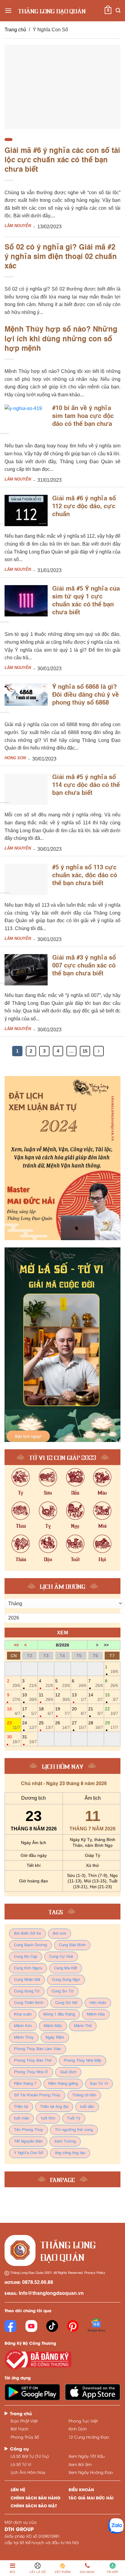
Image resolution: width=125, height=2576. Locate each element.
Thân (21, 1559)
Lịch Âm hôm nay (28, 2472)
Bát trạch (20, 2429)
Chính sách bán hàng (35, 2497)
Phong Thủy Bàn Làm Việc (38, 2049)
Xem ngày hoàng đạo (91, 2472)
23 (14, 1725)
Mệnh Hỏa (96, 2014)
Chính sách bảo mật (34, 2505)
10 (29, 1697)
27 (79, 1725)
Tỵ (48, 1525)
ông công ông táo (70, 2153)
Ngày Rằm (55, 2038)
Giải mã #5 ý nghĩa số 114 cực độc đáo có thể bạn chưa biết (86, 785)
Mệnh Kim (23, 2026)
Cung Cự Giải (61, 1957)
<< (16, 1645)
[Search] (118, 10)
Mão (102, 1492)
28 (95, 1725)
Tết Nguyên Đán (28, 2141)
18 (46, 1711)
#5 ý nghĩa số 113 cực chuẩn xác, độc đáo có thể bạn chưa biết (85, 876)
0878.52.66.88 (38, 2283)
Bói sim (59, 1934)
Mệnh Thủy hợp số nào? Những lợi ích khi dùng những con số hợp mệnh (61, 339)
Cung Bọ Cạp (26, 1957)
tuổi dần (87, 2107)
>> (106, 1645)
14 (95, 1697)
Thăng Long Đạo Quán (52, 11)
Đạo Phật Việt (24, 2421)
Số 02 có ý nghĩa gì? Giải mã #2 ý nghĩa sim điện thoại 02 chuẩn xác (61, 257)
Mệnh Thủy (24, 2038)
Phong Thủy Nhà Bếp (83, 2061)
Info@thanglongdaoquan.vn (51, 2294)
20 (79, 1711)
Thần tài (21, 2107)
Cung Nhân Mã (27, 1980)
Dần (75, 1492)
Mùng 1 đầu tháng (59, 2014)
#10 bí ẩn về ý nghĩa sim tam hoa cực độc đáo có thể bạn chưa (83, 416)
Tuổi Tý (74, 2118)
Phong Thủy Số (25, 2437)
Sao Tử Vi (99, 2084)
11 (46, 1697)
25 (46, 1725)
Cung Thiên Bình (29, 2003)
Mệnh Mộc (53, 2026)
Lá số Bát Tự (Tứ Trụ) (30, 2456)
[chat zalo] (116, 2525)
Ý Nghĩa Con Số (29, 2153)
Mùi (102, 1525)
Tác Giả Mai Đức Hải (91, 2497)
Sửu (48, 1492)
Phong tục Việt (83, 2421)
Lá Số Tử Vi (21, 2464)
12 (62, 1697)
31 (29, 1739)
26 (62, 1725)
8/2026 (62, 1645)
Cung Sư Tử (63, 1991)
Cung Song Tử (27, 1991)
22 (111, 1711)
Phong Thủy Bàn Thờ (33, 2061)
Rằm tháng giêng (63, 2084)
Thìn (21, 1525)
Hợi (102, 1559)
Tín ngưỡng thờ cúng (74, 2130)
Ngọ (75, 1525)
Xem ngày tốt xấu (87, 2456)
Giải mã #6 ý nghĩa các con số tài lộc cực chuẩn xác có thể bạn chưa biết (62, 160)
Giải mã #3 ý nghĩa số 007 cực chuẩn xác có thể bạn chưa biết (84, 966)
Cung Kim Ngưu (28, 1968)
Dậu (48, 1559)
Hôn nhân (98, 2003)
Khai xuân (23, 2014)
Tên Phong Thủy (29, 2130)
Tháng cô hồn (84, 2095)
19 (62, 1711)
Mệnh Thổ (83, 2026)
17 (29, 1711)
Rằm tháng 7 (25, 2084)
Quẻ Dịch (68, 2072)
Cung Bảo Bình (72, 1945)
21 (95, 1711)
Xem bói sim (80, 2464)
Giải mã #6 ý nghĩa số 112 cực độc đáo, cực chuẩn (84, 507)
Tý (21, 1492)
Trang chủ (15, 30)
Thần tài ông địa (54, 2107)
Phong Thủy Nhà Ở (31, 2072)
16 (14, 1711)
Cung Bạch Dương (30, 1945)
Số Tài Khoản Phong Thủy (37, 2095)
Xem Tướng (65, 2141)
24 (29, 1725)
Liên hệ (18, 2489)
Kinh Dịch (78, 2429)
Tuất (75, 1559)
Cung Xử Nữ (66, 2003)
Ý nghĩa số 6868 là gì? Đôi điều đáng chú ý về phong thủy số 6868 (86, 695)
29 (111, 1725)
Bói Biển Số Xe (27, 1934)
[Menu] (8, 10)
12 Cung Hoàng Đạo (89, 2437)
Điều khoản (81, 2489)
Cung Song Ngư (66, 1980)
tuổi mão (22, 2118)
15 (85, 1051)
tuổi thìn (48, 2118)
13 (79, 1697)
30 (14, 1739)
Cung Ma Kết (66, 1968)
